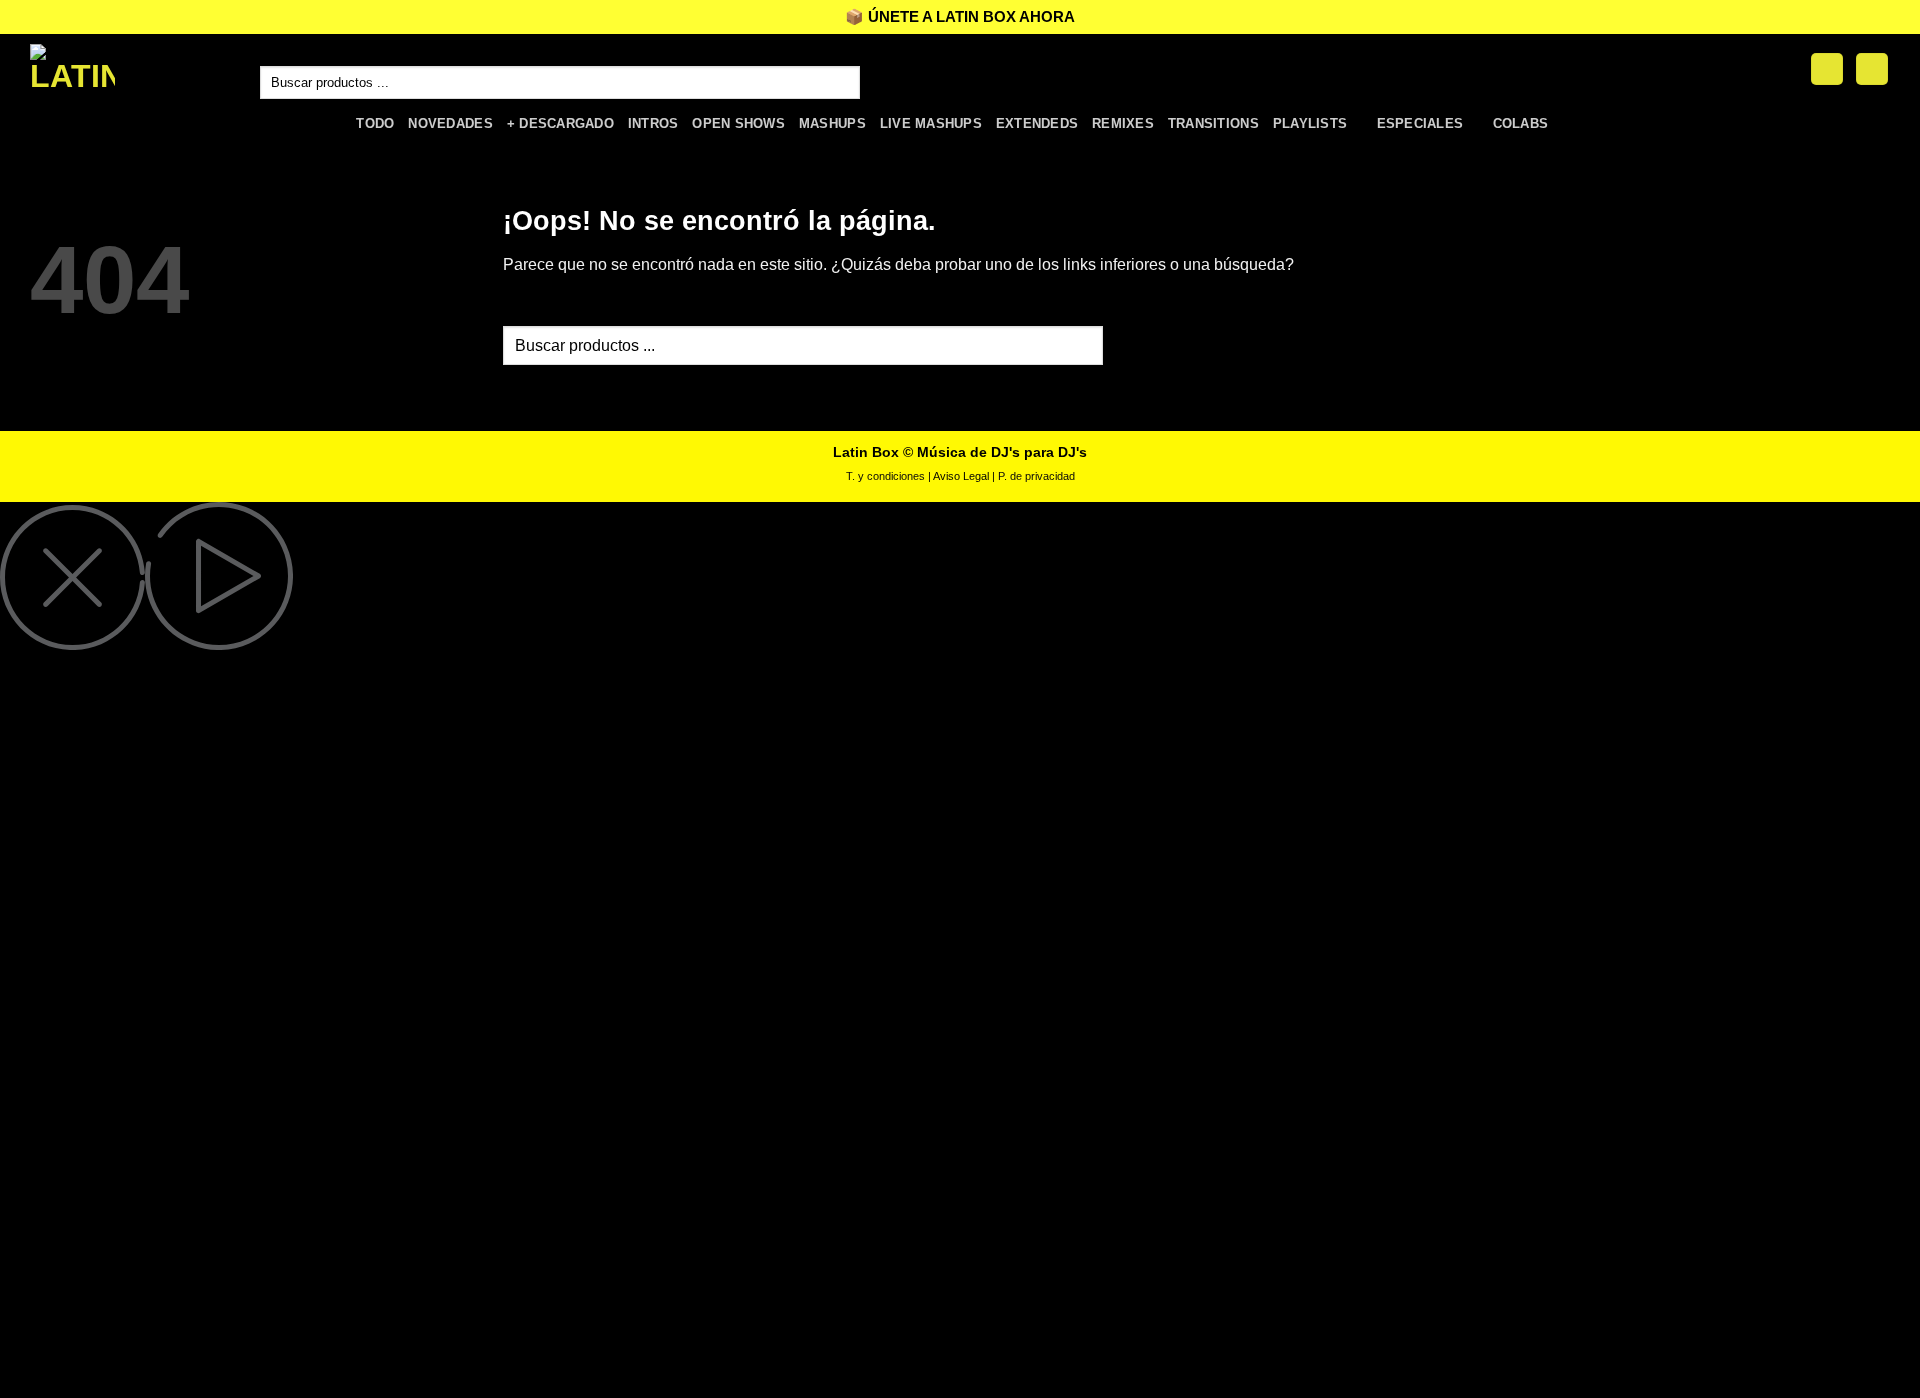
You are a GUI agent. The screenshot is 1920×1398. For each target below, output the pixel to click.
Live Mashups (931, 123)
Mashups (832, 123)
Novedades (450, 123)
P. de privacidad (1036, 476)
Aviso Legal (961, 476)
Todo (375, 123)
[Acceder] (1827, 69)
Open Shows (738, 123)
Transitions (1213, 123)
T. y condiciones (885, 476)
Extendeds (1037, 123)
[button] (1872, 69)
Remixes (1123, 123)
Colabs (1521, 123)
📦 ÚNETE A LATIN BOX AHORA (960, 16)
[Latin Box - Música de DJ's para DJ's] (130, 69)
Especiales (1420, 123)
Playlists (1310, 123)
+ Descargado (560, 123)
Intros (653, 123)
